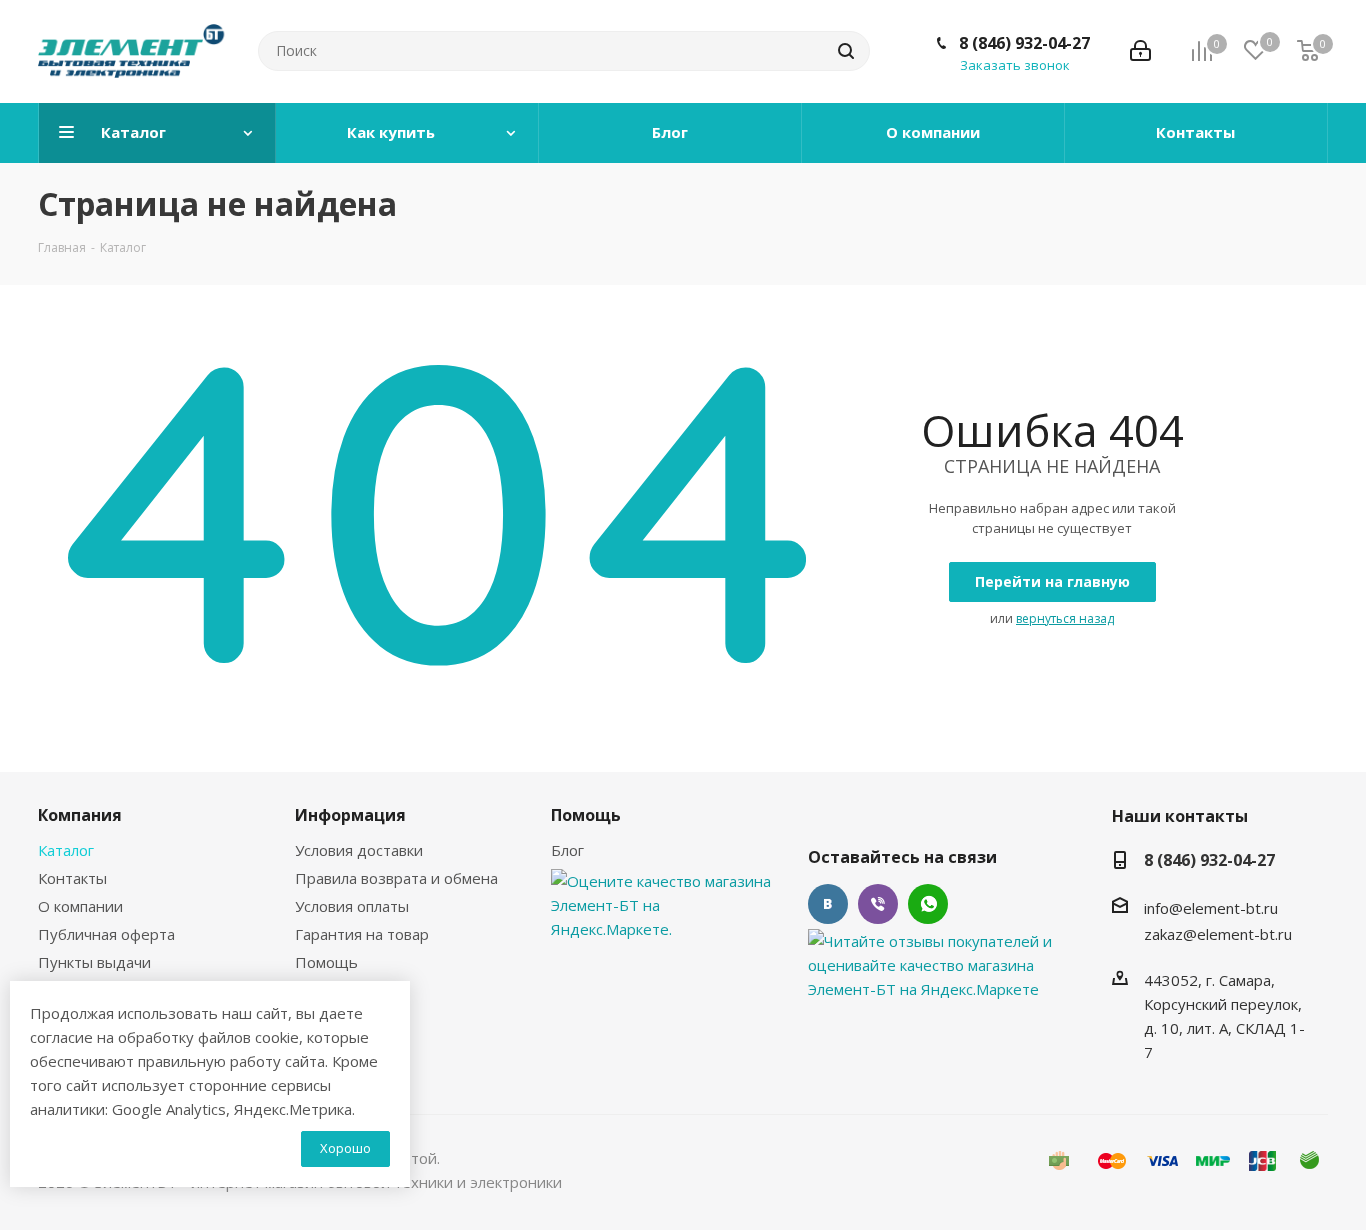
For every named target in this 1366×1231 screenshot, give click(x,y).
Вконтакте (828, 904)
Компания (80, 815)
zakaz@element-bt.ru (1218, 934)
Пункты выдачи (94, 962)
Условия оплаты (352, 906)
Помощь (326, 962)
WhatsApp (928, 904)
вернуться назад (1065, 618)
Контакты (72, 878)
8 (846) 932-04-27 (1024, 43)
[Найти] (846, 51)
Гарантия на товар (362, 934)
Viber (878, 904)
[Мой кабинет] (1140, 51)
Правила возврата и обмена (396, 878)
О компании (80, 906)
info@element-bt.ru (1211, 908)
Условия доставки (359, 850)
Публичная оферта (106, 934)
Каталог (66, 850)
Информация (350, 815)
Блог (567, 850)
